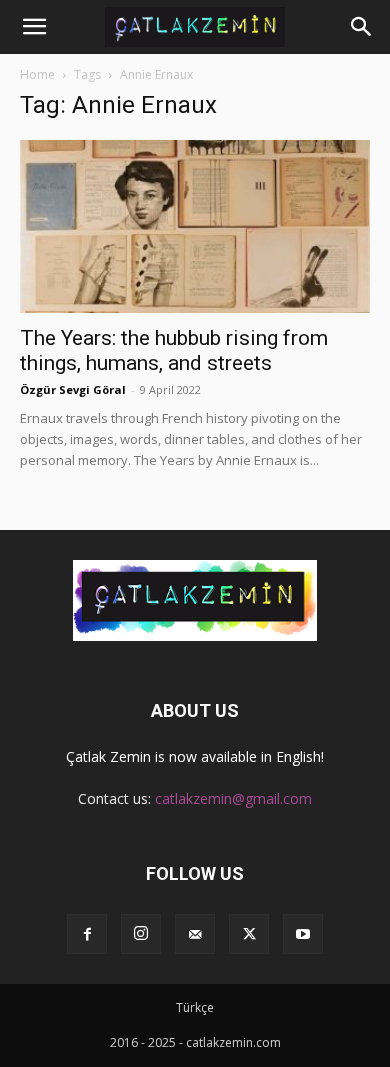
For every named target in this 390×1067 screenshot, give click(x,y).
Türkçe (195, 1007)
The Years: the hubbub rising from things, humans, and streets (174, 350)
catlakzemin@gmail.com (233, 798)
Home (37, 74)
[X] (249, 934)
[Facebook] (87, 934)
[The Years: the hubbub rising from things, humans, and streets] (195, 226)
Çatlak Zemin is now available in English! (195, 756)
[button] (34, 27)
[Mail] (195, 934)
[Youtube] (303, 934)
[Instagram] (141, 934)
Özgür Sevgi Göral (73, 389)
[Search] (362, 27)
